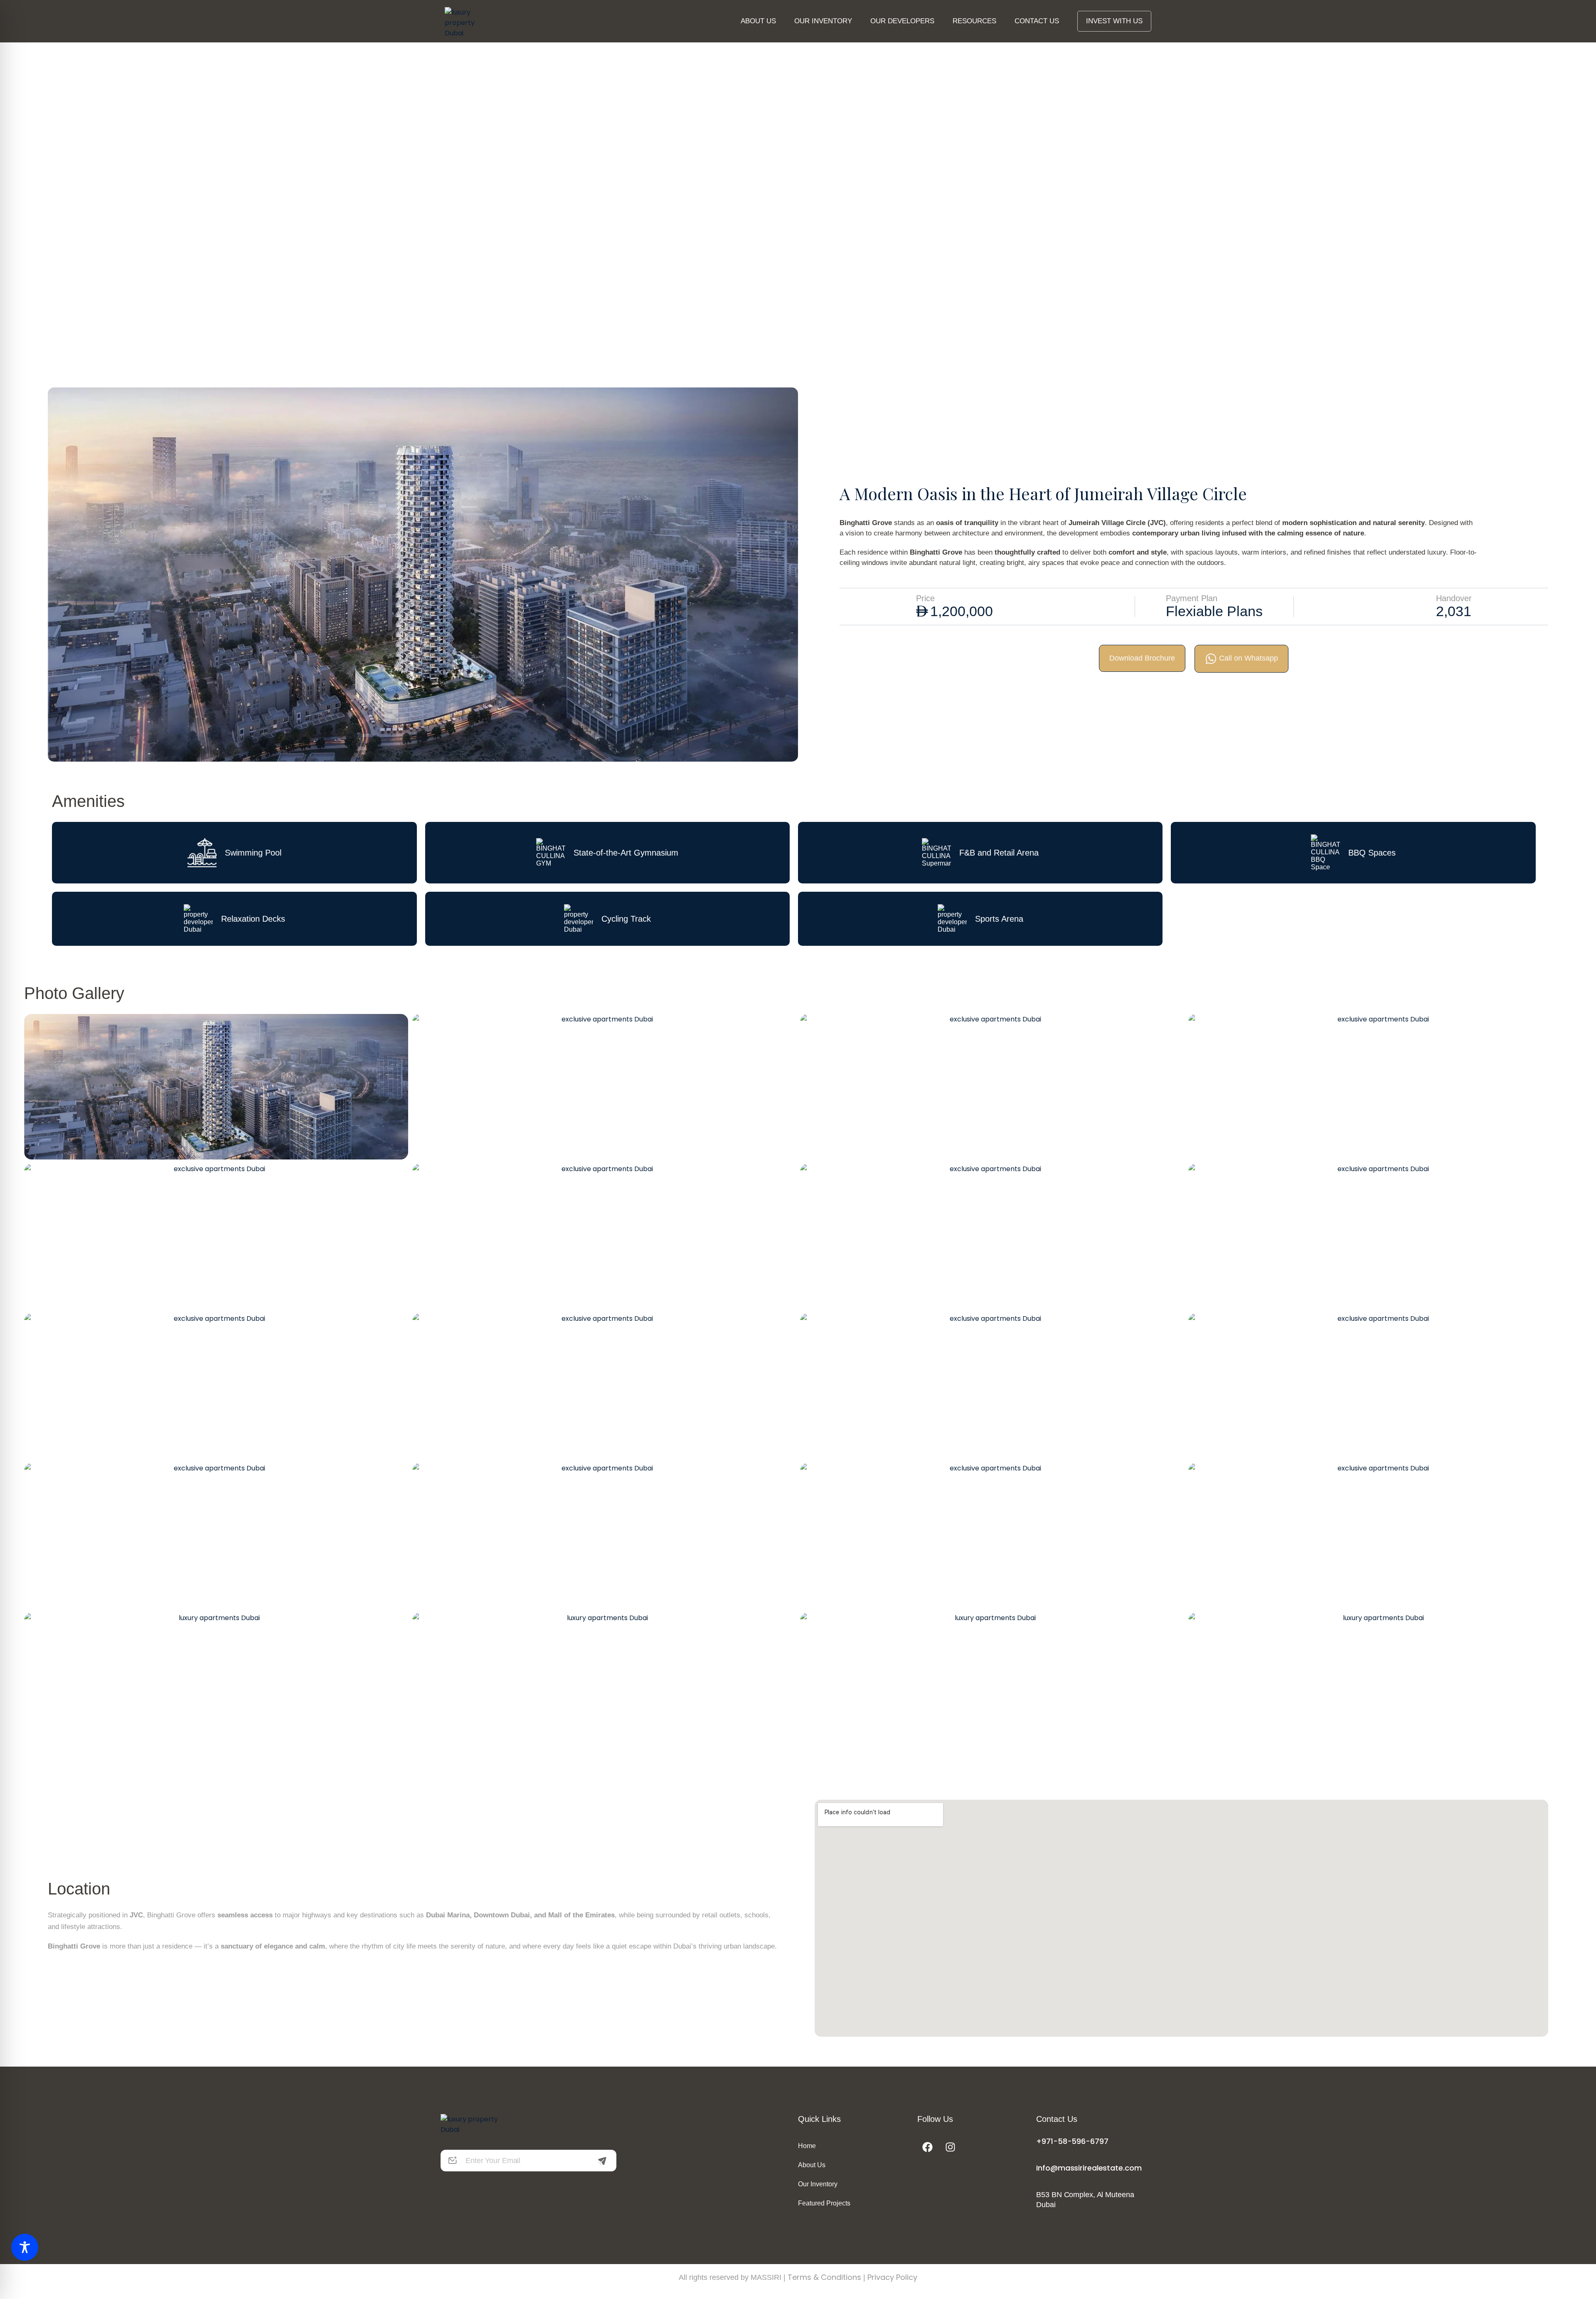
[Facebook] (928, 2147)
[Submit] (602, 2161)
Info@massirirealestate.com (1089, 2168)
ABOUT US (758, 21)
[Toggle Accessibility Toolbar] (25, 2247)
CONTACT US (1037, 21)
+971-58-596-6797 (1072, 2141)
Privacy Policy (892, 2277)
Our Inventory (818, 2184)
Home (807, 2146)
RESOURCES (974, 21)
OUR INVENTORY (823, 21)
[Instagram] (951, 2147)
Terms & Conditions (824, 2277)
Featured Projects (824, 2203)
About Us (812, 2165)
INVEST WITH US (1114, 21)
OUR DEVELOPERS (902, 21)
